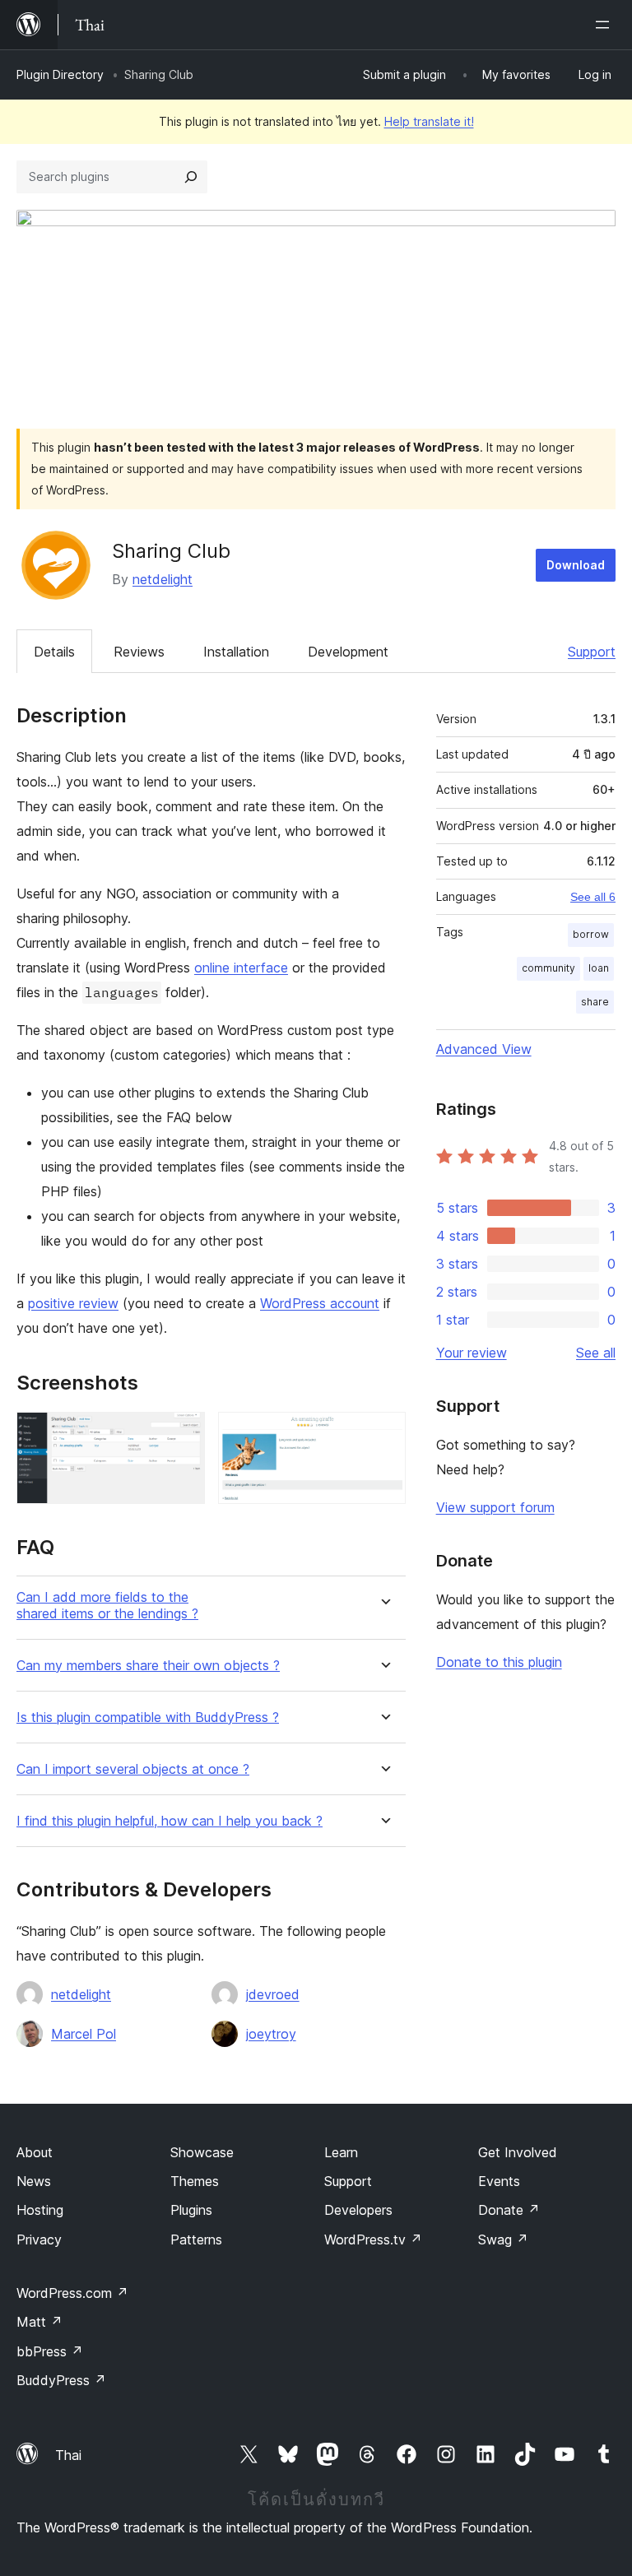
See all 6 (593, 897)
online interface (241, 968)
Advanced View (484, 1049)
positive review (73, 1303)
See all (596, 1353)
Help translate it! (429, 121)
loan (599, 968)
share (595, 1002)
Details (54, 652)
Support (592, 652)
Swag (503, 2239)
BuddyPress (61, 2380)
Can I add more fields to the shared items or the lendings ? (107, 1605)
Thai (68, 2455)
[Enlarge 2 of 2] (383, 1434)
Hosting (40, 2210)
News (34, 2181)
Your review (472, 1353)
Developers (358, 2210)
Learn (341, 2152)
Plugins (191, 2210)
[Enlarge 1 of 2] (183, 1434)
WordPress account (320, 1303)
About (35, 2152)
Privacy (39, 2239)
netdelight (163, 579)
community (548, 968)
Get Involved (518, 2152)
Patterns (196, 2239)
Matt (39, 2322)
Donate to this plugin (499, 1662)
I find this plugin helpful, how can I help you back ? (170, 1821)
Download (576, 565)
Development (348, 652)
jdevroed (273, 1994)
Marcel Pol (84, 2034)
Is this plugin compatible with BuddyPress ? (148, 1717)
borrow (591, 934)
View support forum (495, 1507)
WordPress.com (72, 2293)
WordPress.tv (373, 2239)
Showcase (202, 2152)
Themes (195, 2181)
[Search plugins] (191, 177)
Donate (509, 2210)
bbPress (50, 2351)
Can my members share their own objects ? (148, 1666)
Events (499, 2181)
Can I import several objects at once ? (133, 1769)
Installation (236, 652)
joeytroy (271, 2034)
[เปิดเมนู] (606, 25)
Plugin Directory (60, 74)
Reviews (139, 652)
